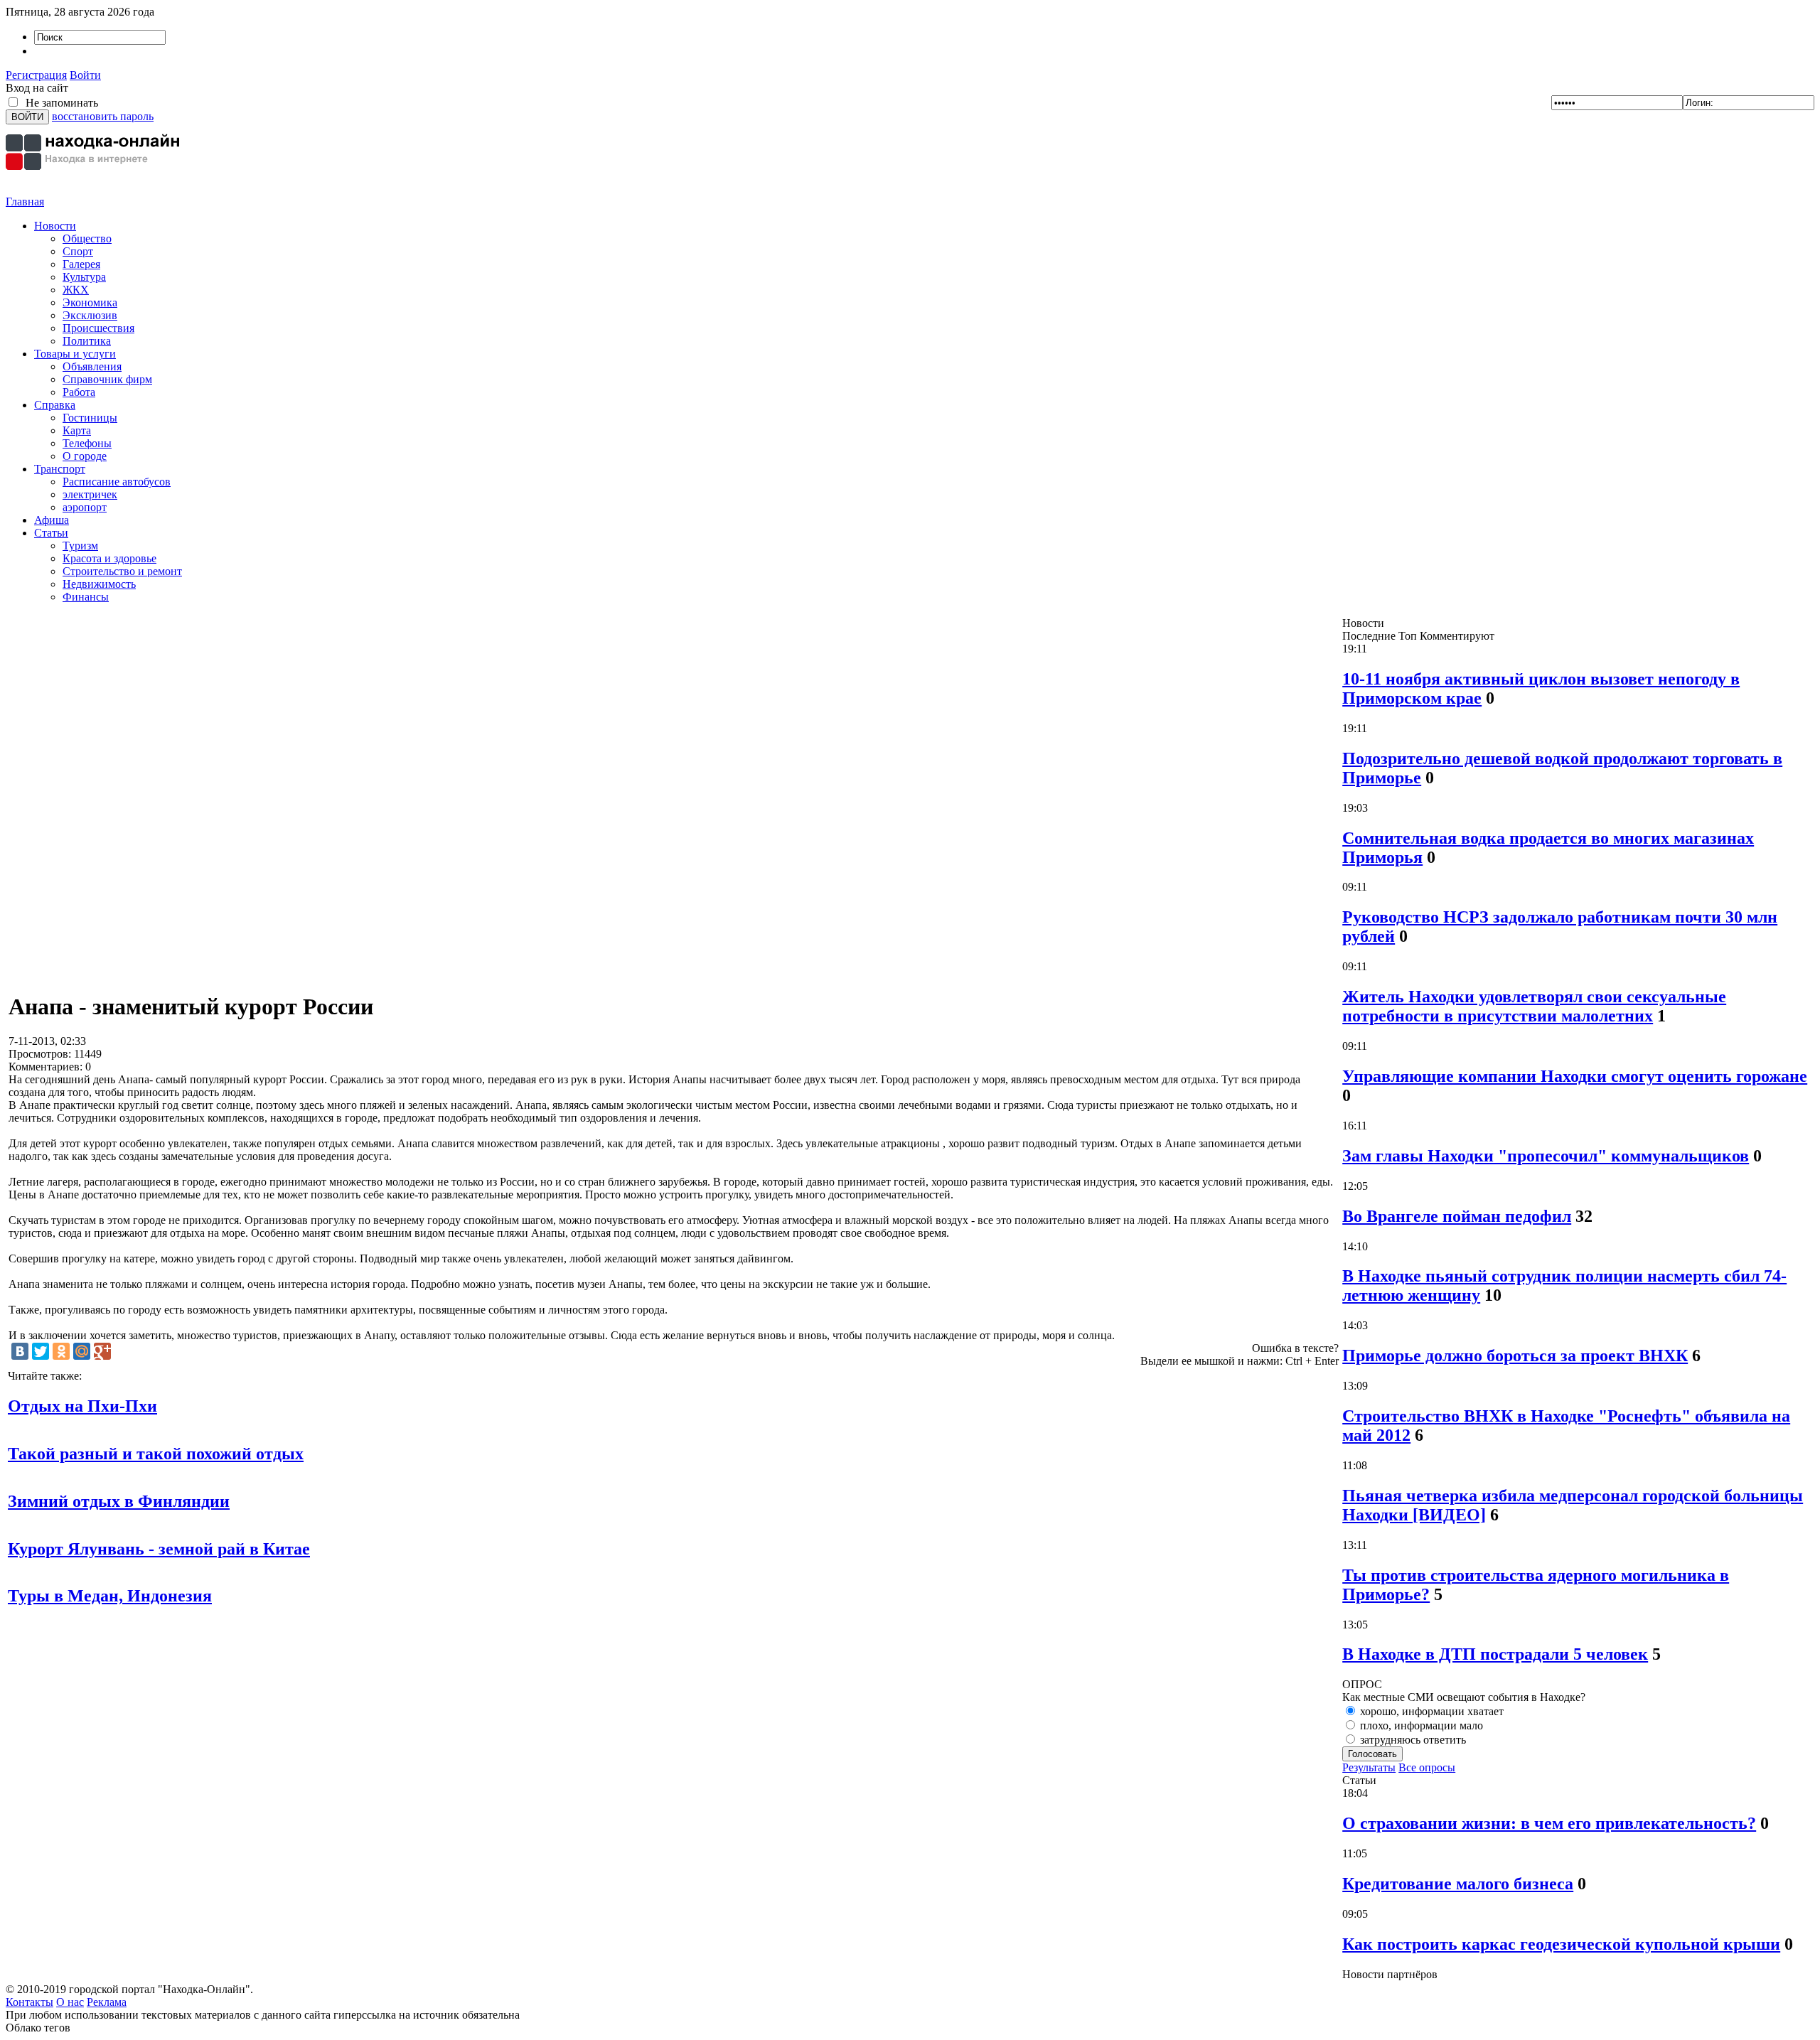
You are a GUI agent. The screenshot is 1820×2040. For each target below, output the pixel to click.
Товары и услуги (75, 354)
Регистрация (36, 75)
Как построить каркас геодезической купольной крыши (1561, 1944)
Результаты (1369, 1767)
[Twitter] (41, 1351)
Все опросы (1427, 1767)
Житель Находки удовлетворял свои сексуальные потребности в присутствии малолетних (1534, 1006)
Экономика (90, 302)
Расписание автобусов (117, 482)
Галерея (81, 264)
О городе (85, 456)
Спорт (78, 251)
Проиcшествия (98, 328)
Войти (85, 75)
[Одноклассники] (61, 1351)
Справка (55, 405)
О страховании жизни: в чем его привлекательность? (1549, 1823)
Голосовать (1372, 1754)
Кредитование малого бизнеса (1458, 1884)
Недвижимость (99, 584)
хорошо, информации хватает (1430, 1711)
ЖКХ (76, 290)
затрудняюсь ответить (1412, 1740)
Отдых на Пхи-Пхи (82, 1406)
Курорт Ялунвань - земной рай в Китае (159, 1549)
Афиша (52, 520)
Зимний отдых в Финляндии (119, 1501)
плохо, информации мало (1420, 1725)
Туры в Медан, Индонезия (110, 1596)
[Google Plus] (102, 1351)
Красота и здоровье (109, 558)
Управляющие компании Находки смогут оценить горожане (1575, 1076)
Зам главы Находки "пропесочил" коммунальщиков (1546, 1156)
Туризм (80, 546)
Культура (84, 277)
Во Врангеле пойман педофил (1457, 1216)
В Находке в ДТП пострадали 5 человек (1495, 1654)
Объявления (92, 366)
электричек (90, 494)
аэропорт (85, 507)
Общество (87, 238)
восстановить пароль (103, 116)
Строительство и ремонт (122, 571)
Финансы (86, 597)
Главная (25, 202)
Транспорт (60, 469)
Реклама (107, 2002)
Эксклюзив (90, 315)
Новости (55, 226)
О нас (70, 2002)
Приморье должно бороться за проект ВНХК (1515, 1355)
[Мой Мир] (82, 1351)
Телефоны (87, 443)
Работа (79, 392)
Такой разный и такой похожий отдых (156, 1454)
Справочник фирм (107, 379)
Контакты (30, 2002)
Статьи (51, 533)
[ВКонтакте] (20, 1351)
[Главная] (95, 192)
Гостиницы (90, 418)
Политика (87, 341)
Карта (77, 430)
